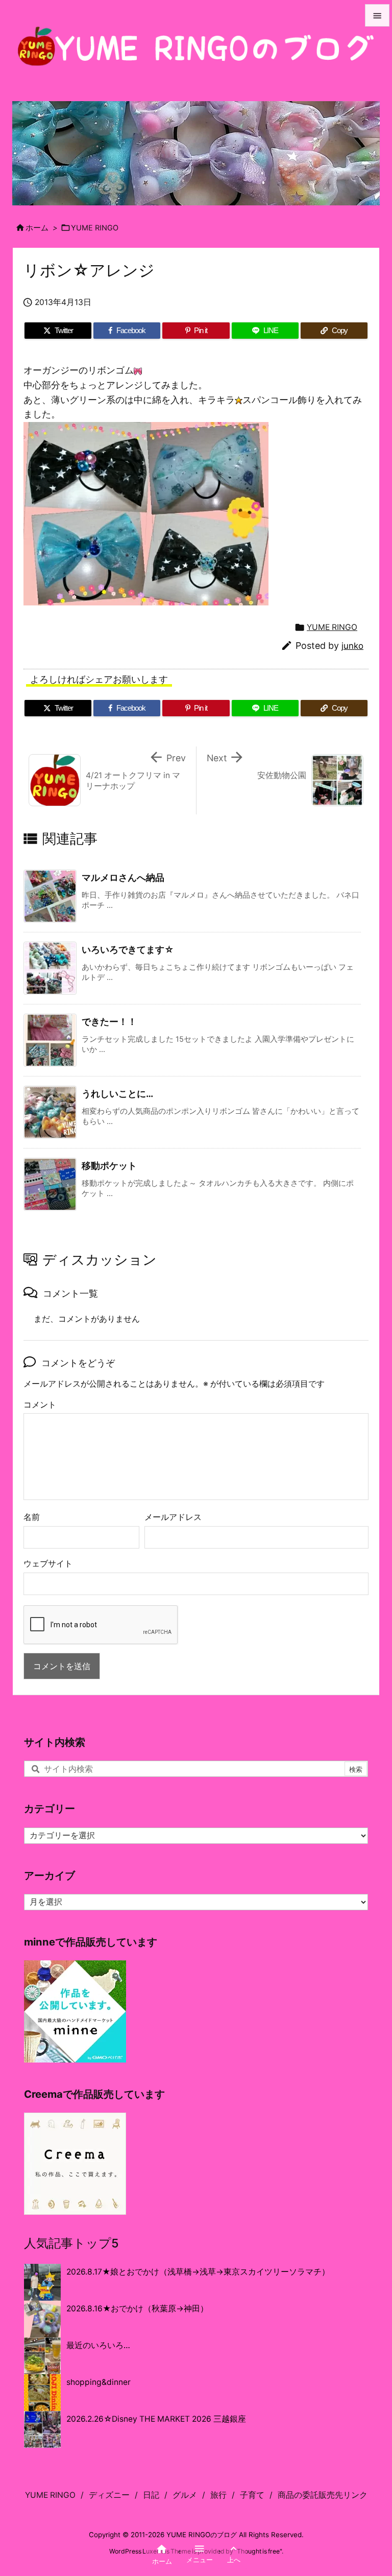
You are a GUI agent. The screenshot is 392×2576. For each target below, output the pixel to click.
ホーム (37, 228)
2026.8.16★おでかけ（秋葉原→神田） (137, 2309)
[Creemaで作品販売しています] (75, 2163)
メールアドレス (173, 1517)
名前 (32, 1517)
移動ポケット (109, 1166)
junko (352, 646)
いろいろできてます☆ (128, 950)
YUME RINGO (95, 228)
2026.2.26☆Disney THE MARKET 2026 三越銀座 (156, 2419)
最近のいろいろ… (98, 2345)
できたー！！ (109, 1022)
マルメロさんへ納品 (123, 877)
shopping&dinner (99, 2382)
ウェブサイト (48, 1564)
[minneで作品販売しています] (75, 2011)
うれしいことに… (117, 1094)
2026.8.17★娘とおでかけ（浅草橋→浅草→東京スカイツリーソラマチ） (198, 2272)
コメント (40, 1405)
